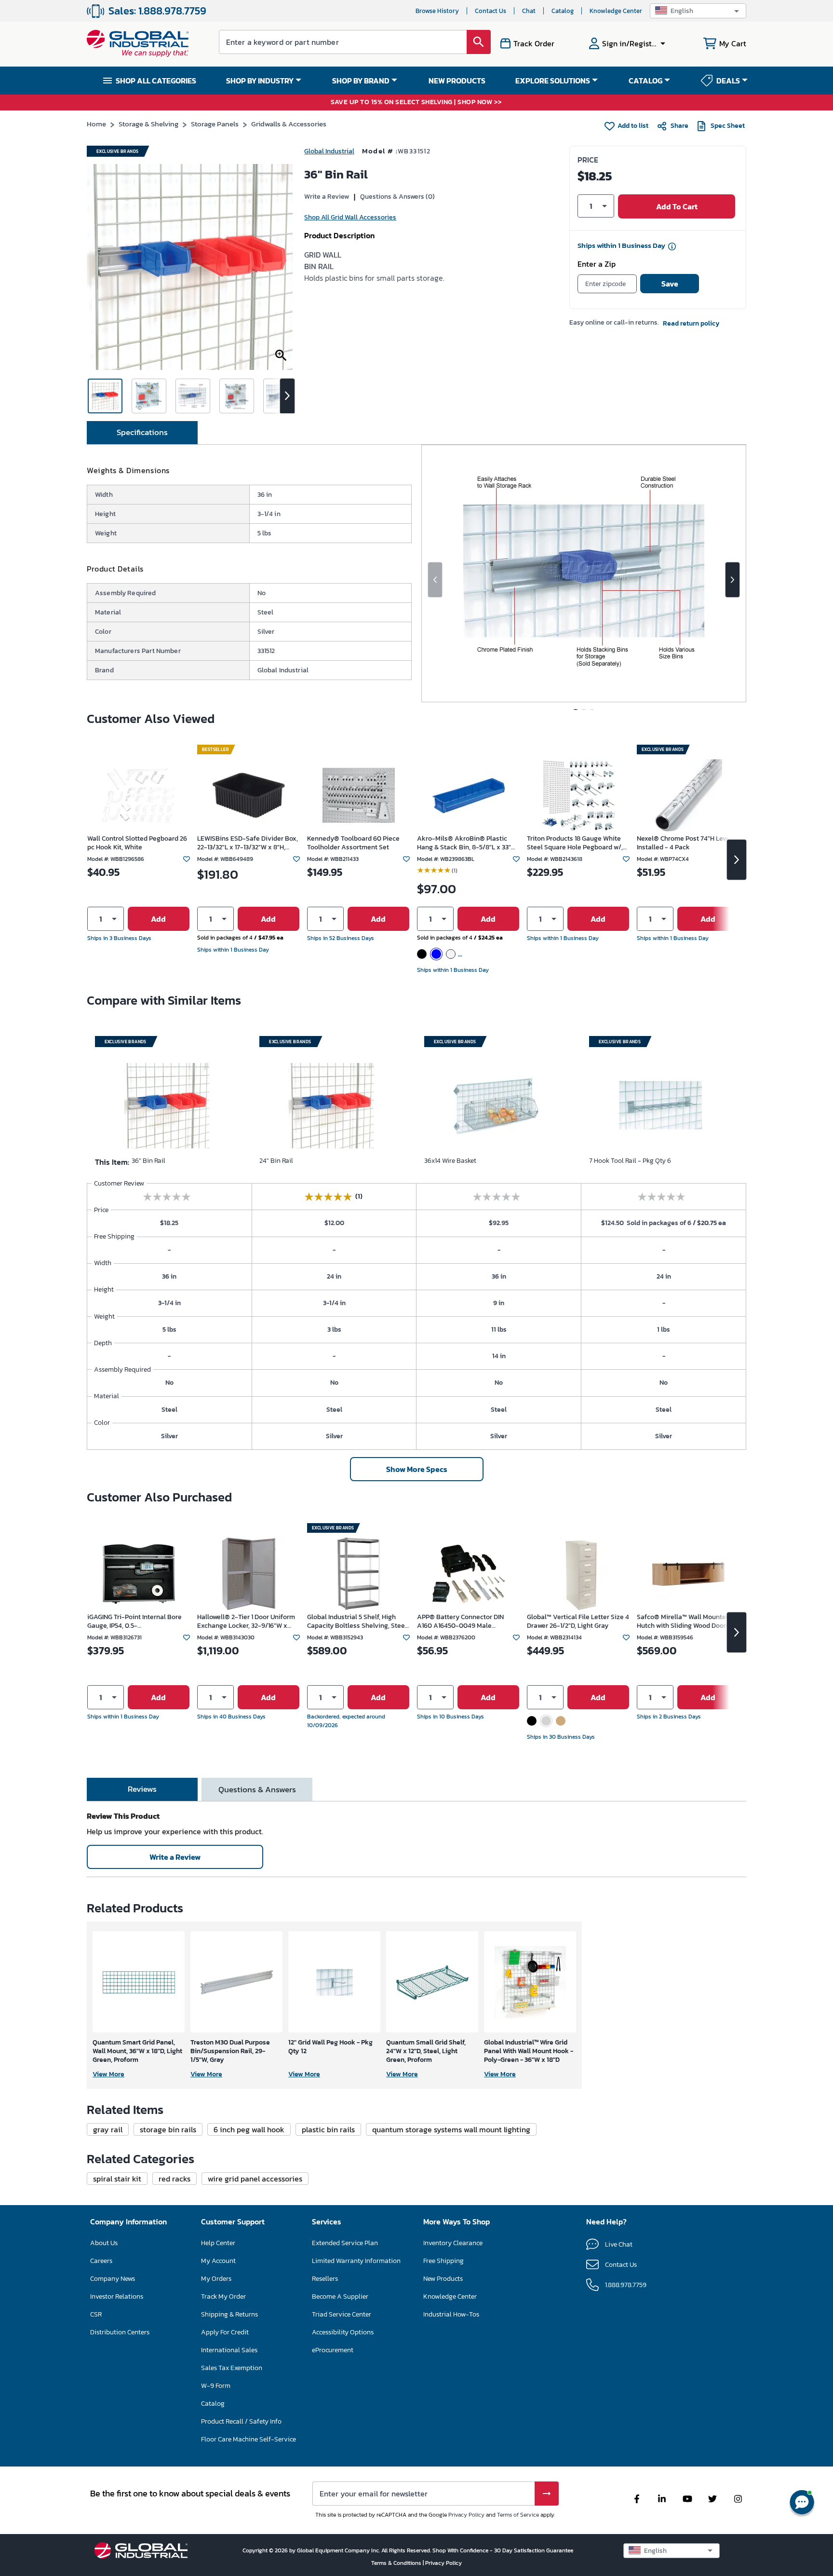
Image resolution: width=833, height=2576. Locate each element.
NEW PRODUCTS (457, 81)
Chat (529, 11)
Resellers (325, 2279)
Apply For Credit (225, 2332)
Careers (101, 2261)
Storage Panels (215, 124)
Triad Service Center (342, 2314)
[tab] (142, 433)
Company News (113, 2279)
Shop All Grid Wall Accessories (350, 217)
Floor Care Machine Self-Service (249, 2439)
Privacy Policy (466, 2515)
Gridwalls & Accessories (289, 124)
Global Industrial (329, 151)
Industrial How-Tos (451, 2314)
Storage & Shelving (148, 124)
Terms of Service (518, 2515)
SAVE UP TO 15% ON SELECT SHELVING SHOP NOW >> (416, 102)
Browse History (437, 11)
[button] (698, 11)
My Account (218, 2261)
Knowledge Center (616, 11)
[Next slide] (732, 580)
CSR (96, 2314)
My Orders (216, 2279)
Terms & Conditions (397, 2563)
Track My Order (223, 2297)
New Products (443, 2279)
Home (96, 124)
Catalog (563, 11)
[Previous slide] (435, 580)
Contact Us (490, 11)
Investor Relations (117, 2297)
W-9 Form (216, 2386)
